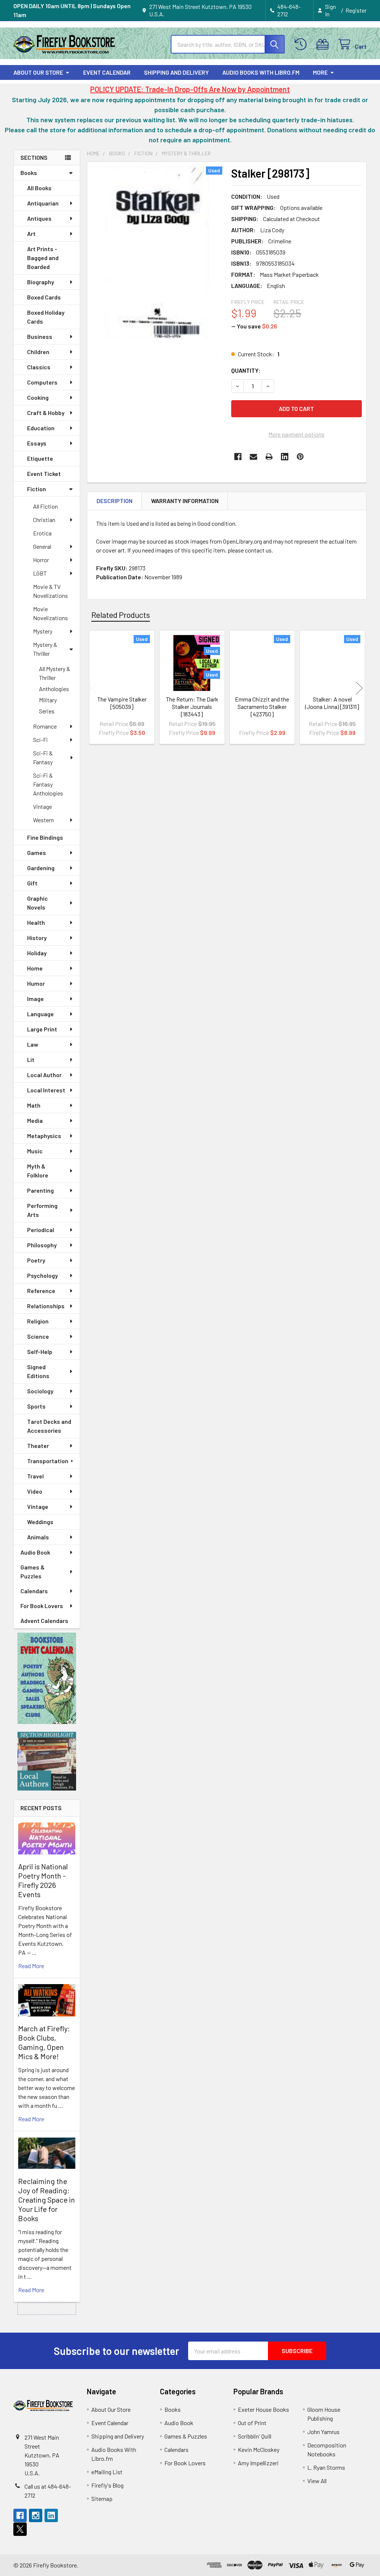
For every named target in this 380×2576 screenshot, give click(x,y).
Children (38, 352)
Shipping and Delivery (176, 72)
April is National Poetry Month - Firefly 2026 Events (43, 1880)
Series (47, 711)
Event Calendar (107, 72)
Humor (36, 983)
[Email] (253, 457)
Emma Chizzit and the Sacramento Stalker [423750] (262, 707)
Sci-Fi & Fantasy (43, 757)
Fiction (37, 489)
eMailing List (107, 2472)
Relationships (46, 1306)
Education (41, 428)
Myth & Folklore (38, 1171)
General (42, 546)
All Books (39, 188)
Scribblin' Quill (255, 2436)
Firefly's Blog (107, 2485)
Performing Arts (42, 1210)
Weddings (40, 1522)
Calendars (34, 1591)
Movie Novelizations (50, 613)
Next (359, 688)
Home (35, 968)
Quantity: (246, 370)
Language (40, 1014)
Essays (37, 443)
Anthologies (54, 689)
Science (38, 1336)
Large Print (42, 1029)
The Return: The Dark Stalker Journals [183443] (192, 707)
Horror (41, 560)
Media (35, 1120)
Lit (31, 1059)
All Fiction (45, 506)
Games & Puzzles (32, 1571)
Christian (44, 520)
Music (35, 1151)
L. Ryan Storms (326, 2467)
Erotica (42, 533)
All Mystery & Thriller (55, 673)
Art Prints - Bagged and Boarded (43, 258)
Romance (45, 726)
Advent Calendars (44, 1621)
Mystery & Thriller (45, 649)
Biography (41, 282)
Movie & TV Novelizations (50, 591)
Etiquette (40, 458)
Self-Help (40, 1352)
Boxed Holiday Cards (46, 317)
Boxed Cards (44, 297)
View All (317, 2481)
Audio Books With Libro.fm (261, 72)
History (37, 938)
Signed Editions (38, 1371)
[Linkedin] (285, 457)
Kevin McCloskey (259, 2449)
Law (33, 1044)
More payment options (296, 434)
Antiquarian (43, 203)
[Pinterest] (300, 457)
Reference (41, 1291)
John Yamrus (323, 2432)
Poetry (36, 1260)
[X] (20, 2529)
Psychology (42, 1275)
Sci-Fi (40, 740)
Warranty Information (185, 501)
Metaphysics (44, 1136)
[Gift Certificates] (324, 44)
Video (35, 1491)
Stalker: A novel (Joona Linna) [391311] (332, 703)
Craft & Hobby (46, 413)
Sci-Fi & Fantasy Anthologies (48, 784)
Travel (35, 1476)
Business (40, 336)
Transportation (48, 1461)
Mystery (43, 631)
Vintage (42, 806)
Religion (38, 1321)
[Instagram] (36, 2515)
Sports (36, 1406)
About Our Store (38, 72)
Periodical (41, 1230)
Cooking (38, 397)
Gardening (41, 868)
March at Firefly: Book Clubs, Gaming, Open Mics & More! (44, 2042)
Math (34, 1105)
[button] (47, 1678)
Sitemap (102, 2499)
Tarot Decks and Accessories (49, 1426)
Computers (42, 382)
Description (114, 501)
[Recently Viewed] (302, 44)
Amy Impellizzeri (258, 2463)
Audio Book (35, 1552)
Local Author (44, 1075)
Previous (94, 688)
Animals (38, 1537)
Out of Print (252, 2423)
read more (31, 1966)
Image (35, 999)
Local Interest (46, 1090)
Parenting (40, 1190)
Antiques (39, 218)
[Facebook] (238, 457)
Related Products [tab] (121, 615)
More (320, 72)
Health (36, 922)
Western (43, 820)
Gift (32, 883)
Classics (39, 367)
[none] (157, 253)
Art (31, 234)
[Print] (269, 457)
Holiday (37, 953)
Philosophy (42, 1245)
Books (29, 173)
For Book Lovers (42, 1606)
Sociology (40, 1391)
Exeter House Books (263, 2409)
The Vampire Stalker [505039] (122, 703)
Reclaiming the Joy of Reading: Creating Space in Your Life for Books (47, 2200)
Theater (38, 1446)
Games (37, 853)
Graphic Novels (37, 903)
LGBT (40, 573)
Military (48, 700)
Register (356, 10)
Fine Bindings (45, 837)
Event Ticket (44, 474)
